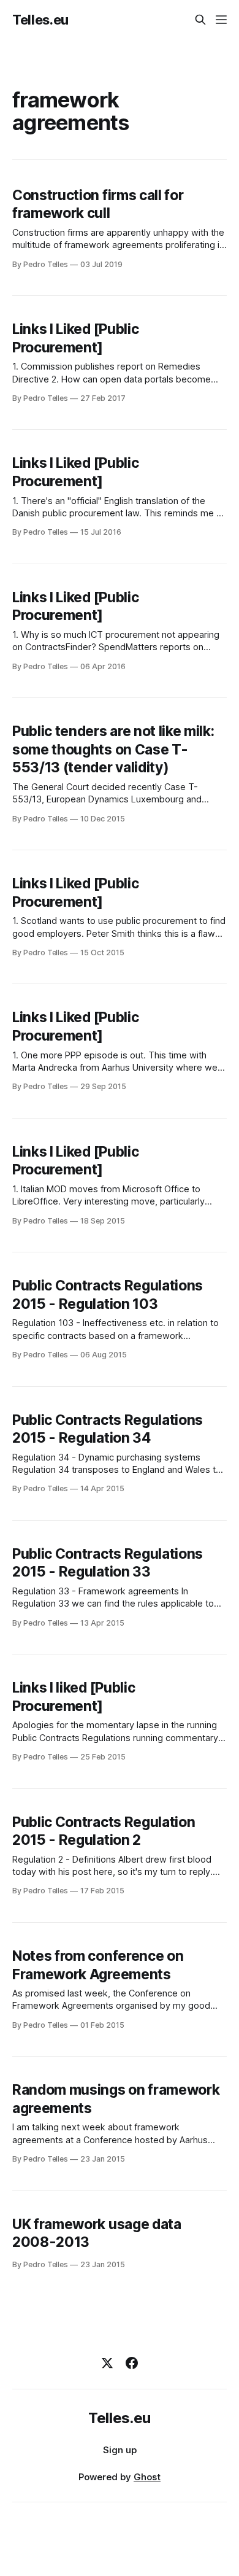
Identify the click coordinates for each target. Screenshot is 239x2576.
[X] (107, 2363)
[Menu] (221, 20)
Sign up (120, 2450)
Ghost (147, 2477)
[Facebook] (132, 2363)
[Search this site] (200, 20)
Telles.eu (40, 20)
